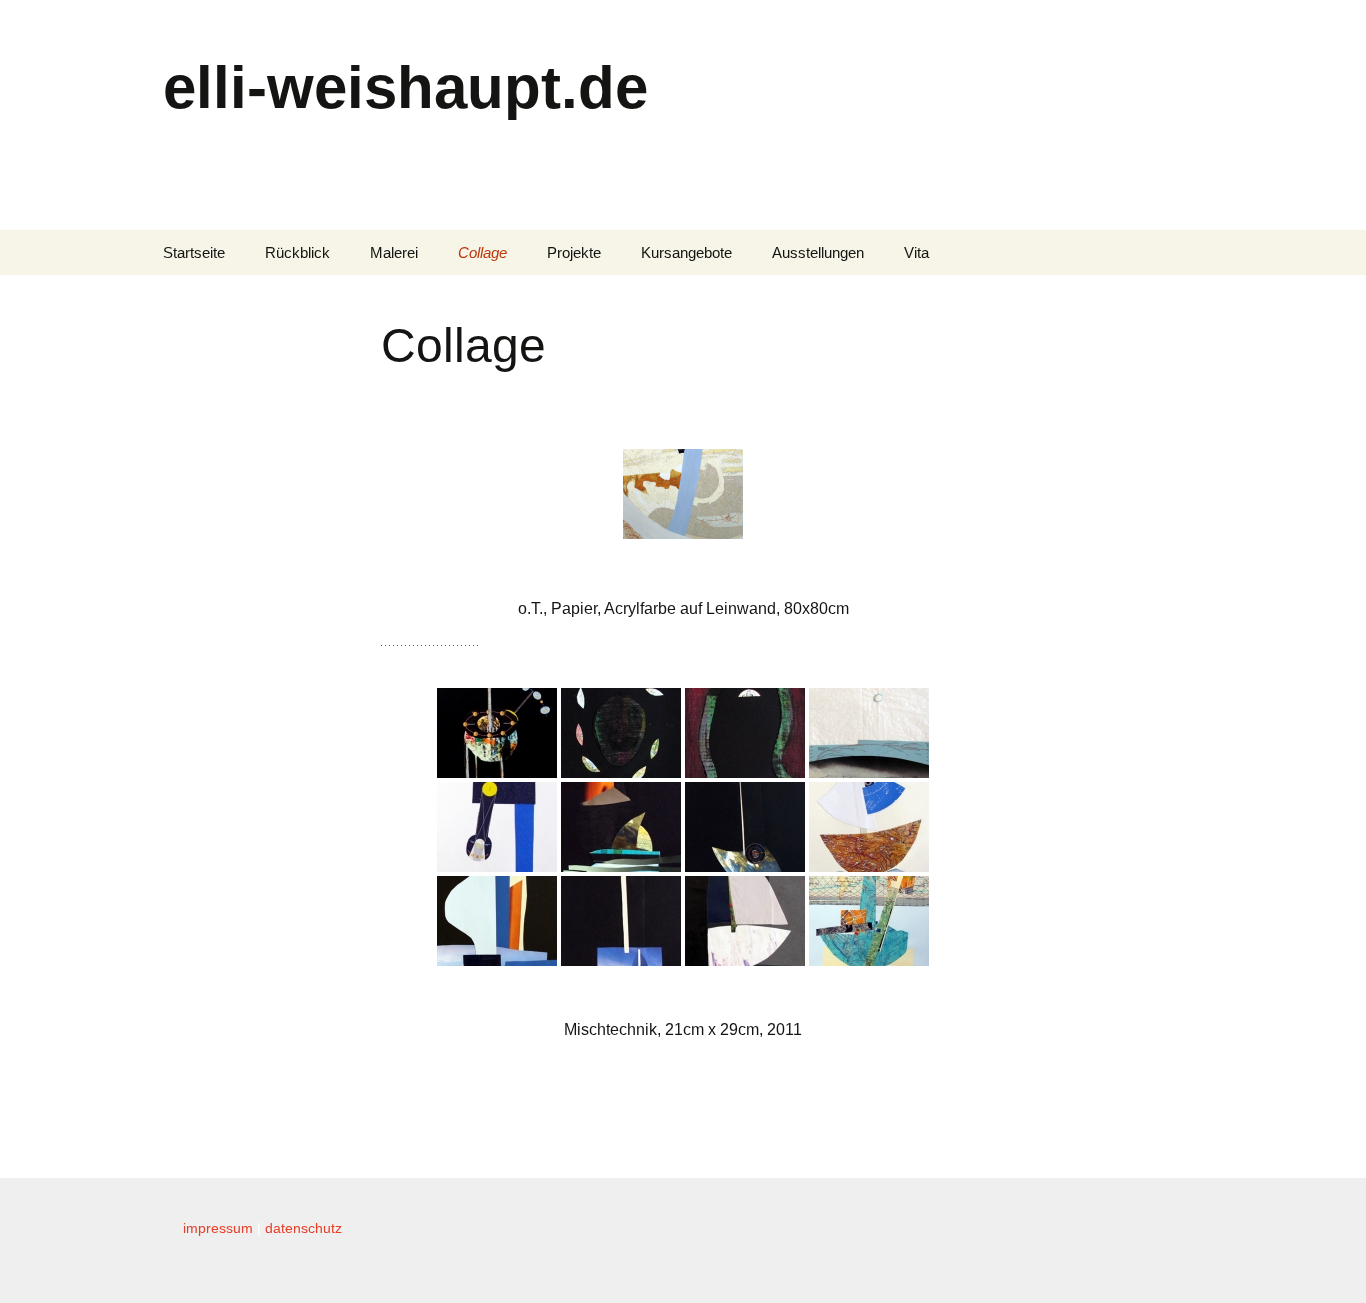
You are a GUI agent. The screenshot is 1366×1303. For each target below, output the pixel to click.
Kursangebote (686, 252)
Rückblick (297, 252)
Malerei (394, 252)
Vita (916, 252)
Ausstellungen (818, 252)
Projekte (574, 252)
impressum (218, 1228)
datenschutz (303, 1228)
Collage (482, 252)
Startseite (194, 252)
